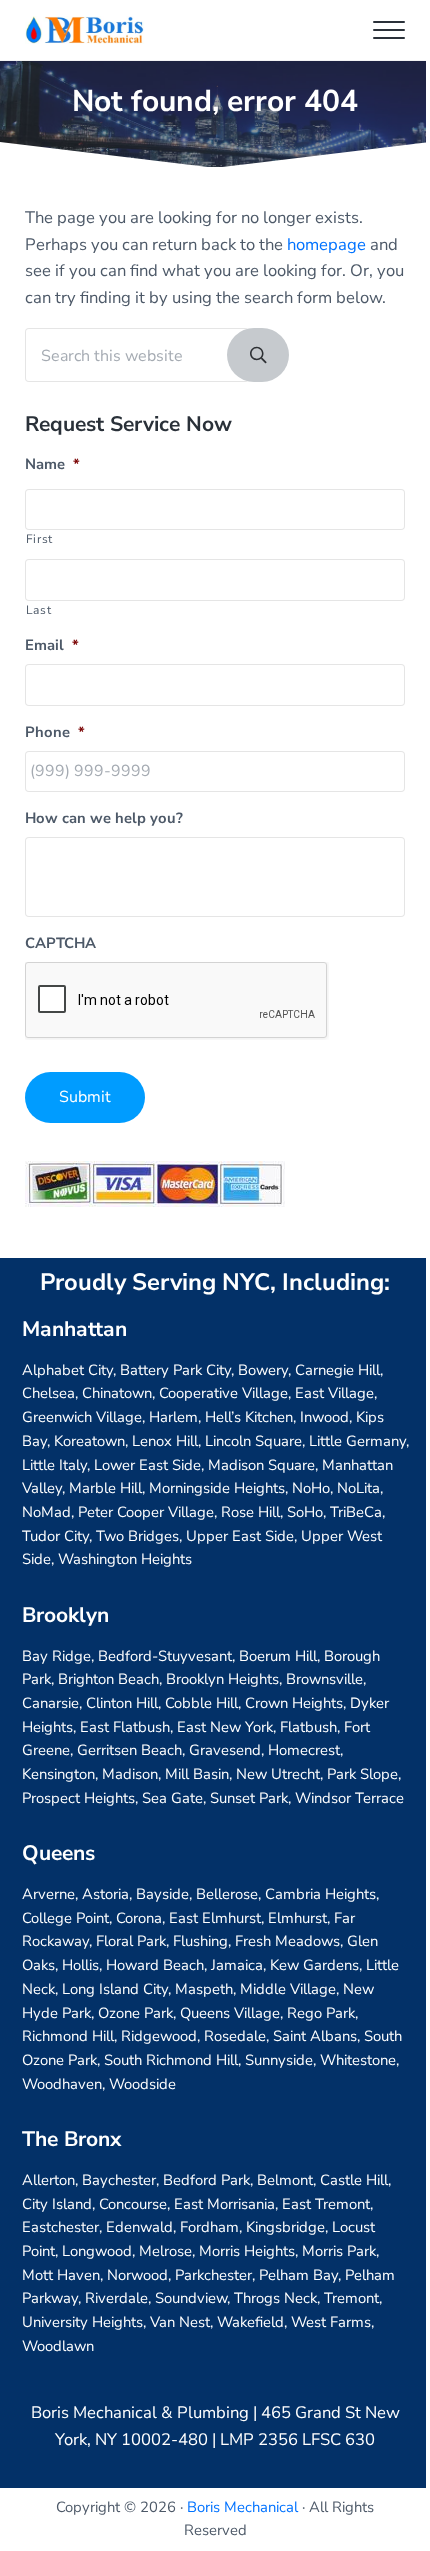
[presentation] (177, 1001)
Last (39, 610)
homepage (326, 244)
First (39, 539)
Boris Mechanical (242, 2507)
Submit (85, 1097)
